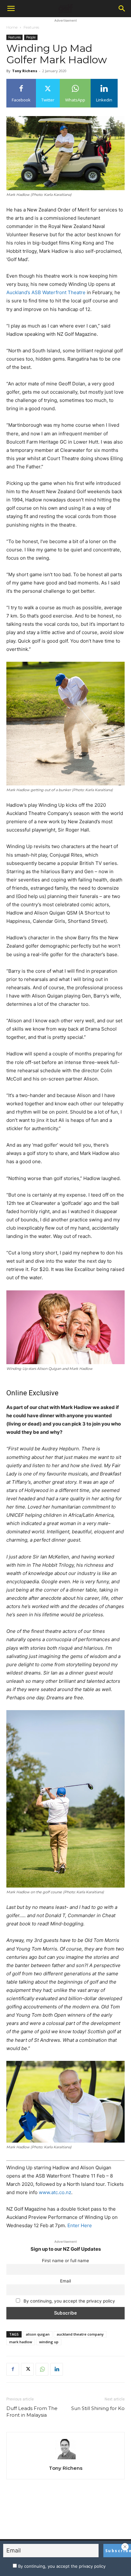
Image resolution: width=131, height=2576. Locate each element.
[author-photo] (65, 2459)
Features (31, 27)
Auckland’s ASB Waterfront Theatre (46, 292)
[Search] (122, 9)
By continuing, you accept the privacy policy (69, 2301)
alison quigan (38, 2334)
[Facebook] (13, 2369)
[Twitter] (27, 2369)
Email (65, 2281)
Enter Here (80, 2225)
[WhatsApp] (42, 2369)
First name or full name (65, 2261)
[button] (11, 9)
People (31, 37)
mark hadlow (21, 2342)
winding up (49, 2342)
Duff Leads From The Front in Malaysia (32, 2412)
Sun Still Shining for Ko (98, 2408)
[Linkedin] (57, 2369)
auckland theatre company (80, 2334)
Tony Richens (25, 71)
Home (12, 27)
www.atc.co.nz (55, 2192)
